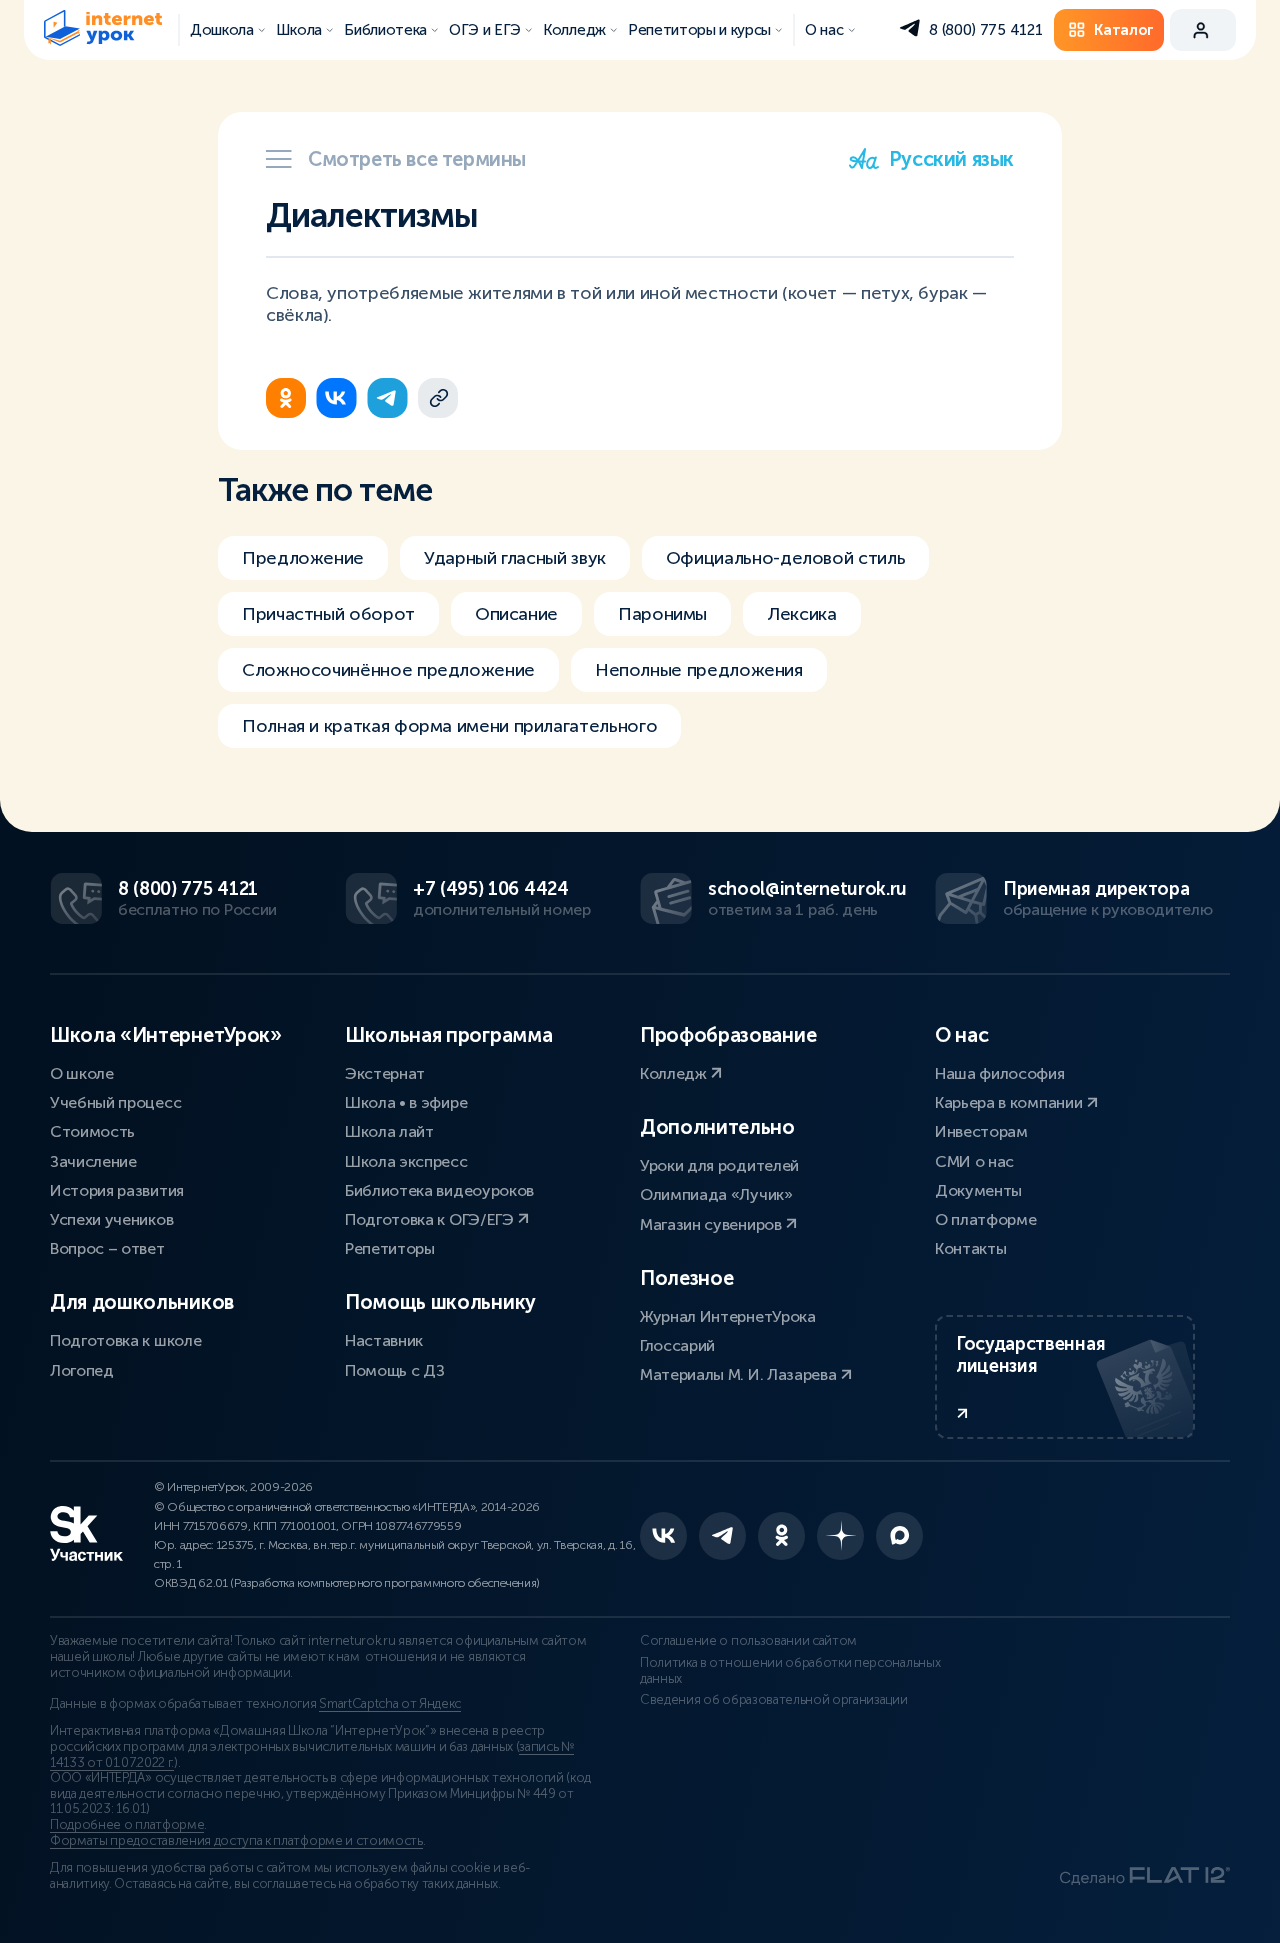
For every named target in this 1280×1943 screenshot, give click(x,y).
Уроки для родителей (719, 1165)
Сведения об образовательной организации (774, 1700)
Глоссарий (677, 1345)
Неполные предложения (699, 670)
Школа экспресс (406, 1161)
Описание (516, 614)
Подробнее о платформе (127, 1825)
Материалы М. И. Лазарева (740, 1374)
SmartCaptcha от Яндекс (390, 1704)
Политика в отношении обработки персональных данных (790, 1671)
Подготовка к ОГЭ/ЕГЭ (431, 1219)
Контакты (970, 1248)
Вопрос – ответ (107, 1248)
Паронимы (662, 614)
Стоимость (92, 1131)
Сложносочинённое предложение (388, 670)
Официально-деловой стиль (785, 558)
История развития (117, 1190)
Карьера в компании (1010, 1102)
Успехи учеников (111, 1219)
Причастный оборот (328, 614)
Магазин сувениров (712, 1224)
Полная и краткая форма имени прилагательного (449, 726)
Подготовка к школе (125, 1340)
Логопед (82, 1370)
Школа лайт (389, 1131)
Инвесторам (981, 1131)
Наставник (384, 1340)
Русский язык (951, 159)
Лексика (801, 614)
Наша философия (1000, 1073)
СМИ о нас (974, 1161)
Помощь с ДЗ (394, 1370)
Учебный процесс (115, 1102)
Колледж (675, 1073)
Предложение (303, 558)
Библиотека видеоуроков (439, 1190)
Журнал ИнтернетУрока (728, 1316)
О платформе (985, 1219)
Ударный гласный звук (515, 558)
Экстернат (385, 1073)
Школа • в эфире (406, 1102)
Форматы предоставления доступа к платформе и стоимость (236, 1841)
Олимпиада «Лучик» (716, 1194)
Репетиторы (390, 1248)
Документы (978, 1190)
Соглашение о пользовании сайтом (748, 1641)
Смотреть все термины (417, 159)
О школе (82, 1073)
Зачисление (93, 1161)
